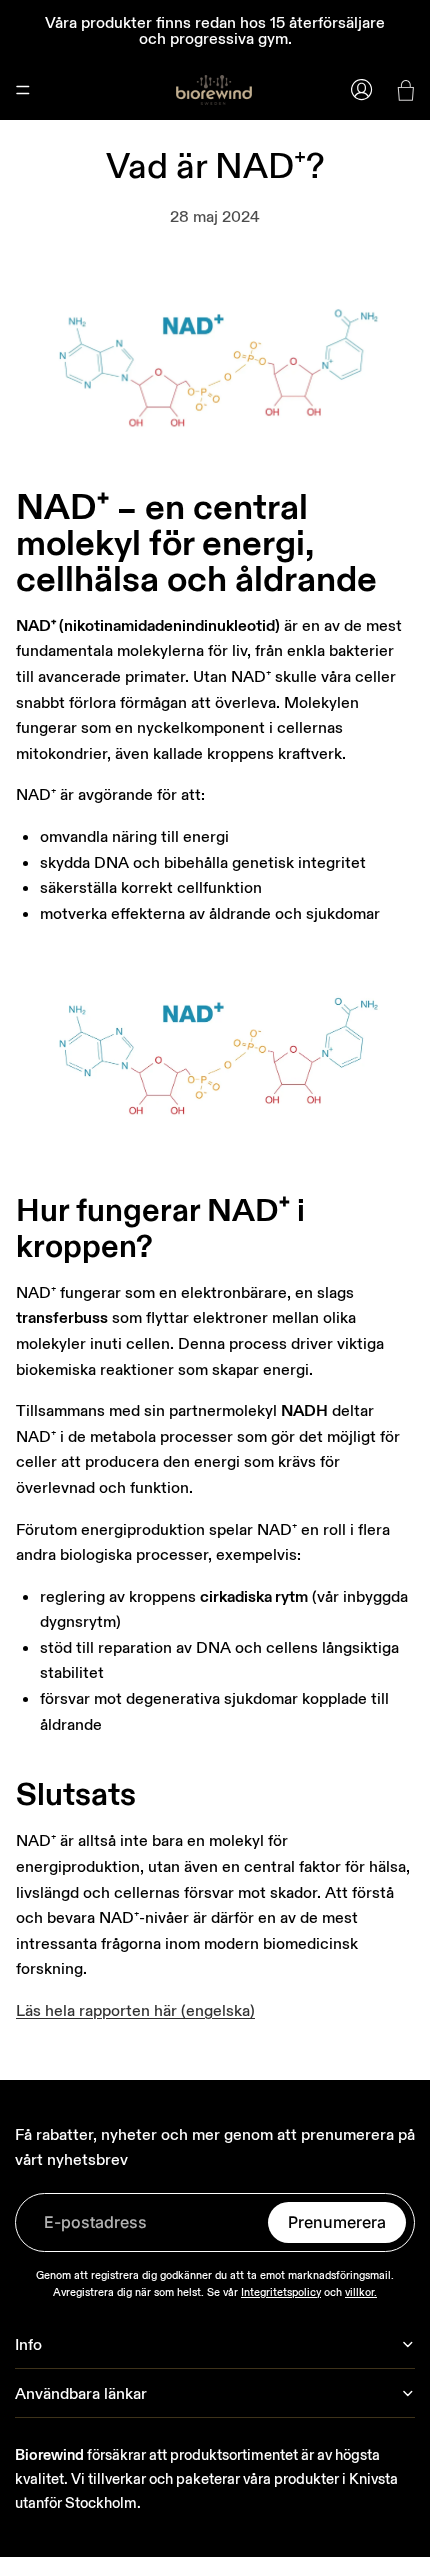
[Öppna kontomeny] (362, 90)
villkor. (361, 2292)
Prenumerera (337, 2222)
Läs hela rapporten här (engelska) (135, 2010)
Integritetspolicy (281, 2292)
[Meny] (23, 90)
